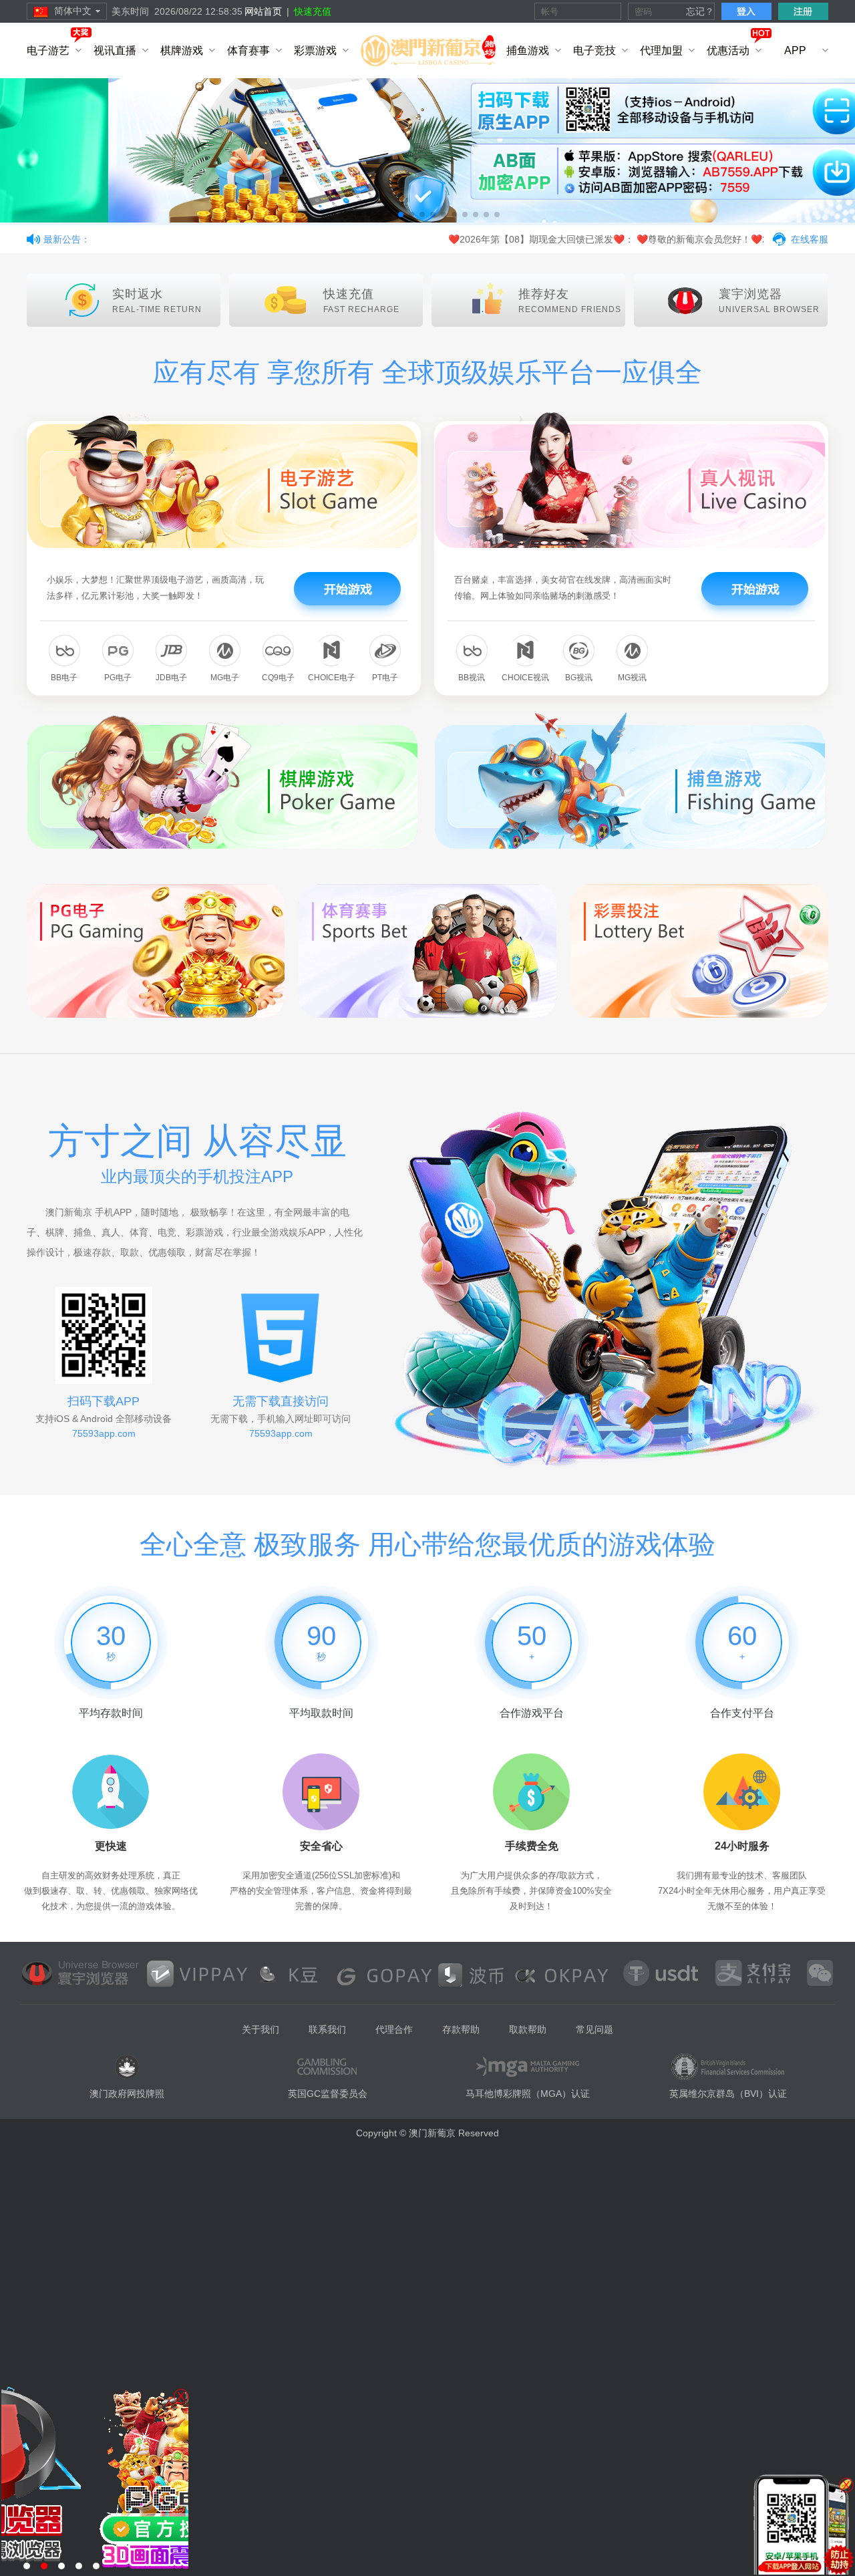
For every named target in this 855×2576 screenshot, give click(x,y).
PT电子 (385, 678)
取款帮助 (528, 2029)
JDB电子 (171, 678)
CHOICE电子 (332, 678)
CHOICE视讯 (525, 678)
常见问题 (594, 2029)
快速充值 (313, 11)
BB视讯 (472, 678)
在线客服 (810, 239)
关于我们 (261, 2029)
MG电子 (225, 678)
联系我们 (327, 2029)
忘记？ (700, 11)
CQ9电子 (278, 678)
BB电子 (64, 678)
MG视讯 (632, 678)
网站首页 (263, 11)
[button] (358, 214)
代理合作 (394, 2029)
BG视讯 (579, 678)
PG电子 (118, 678)
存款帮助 (461, 2029)
